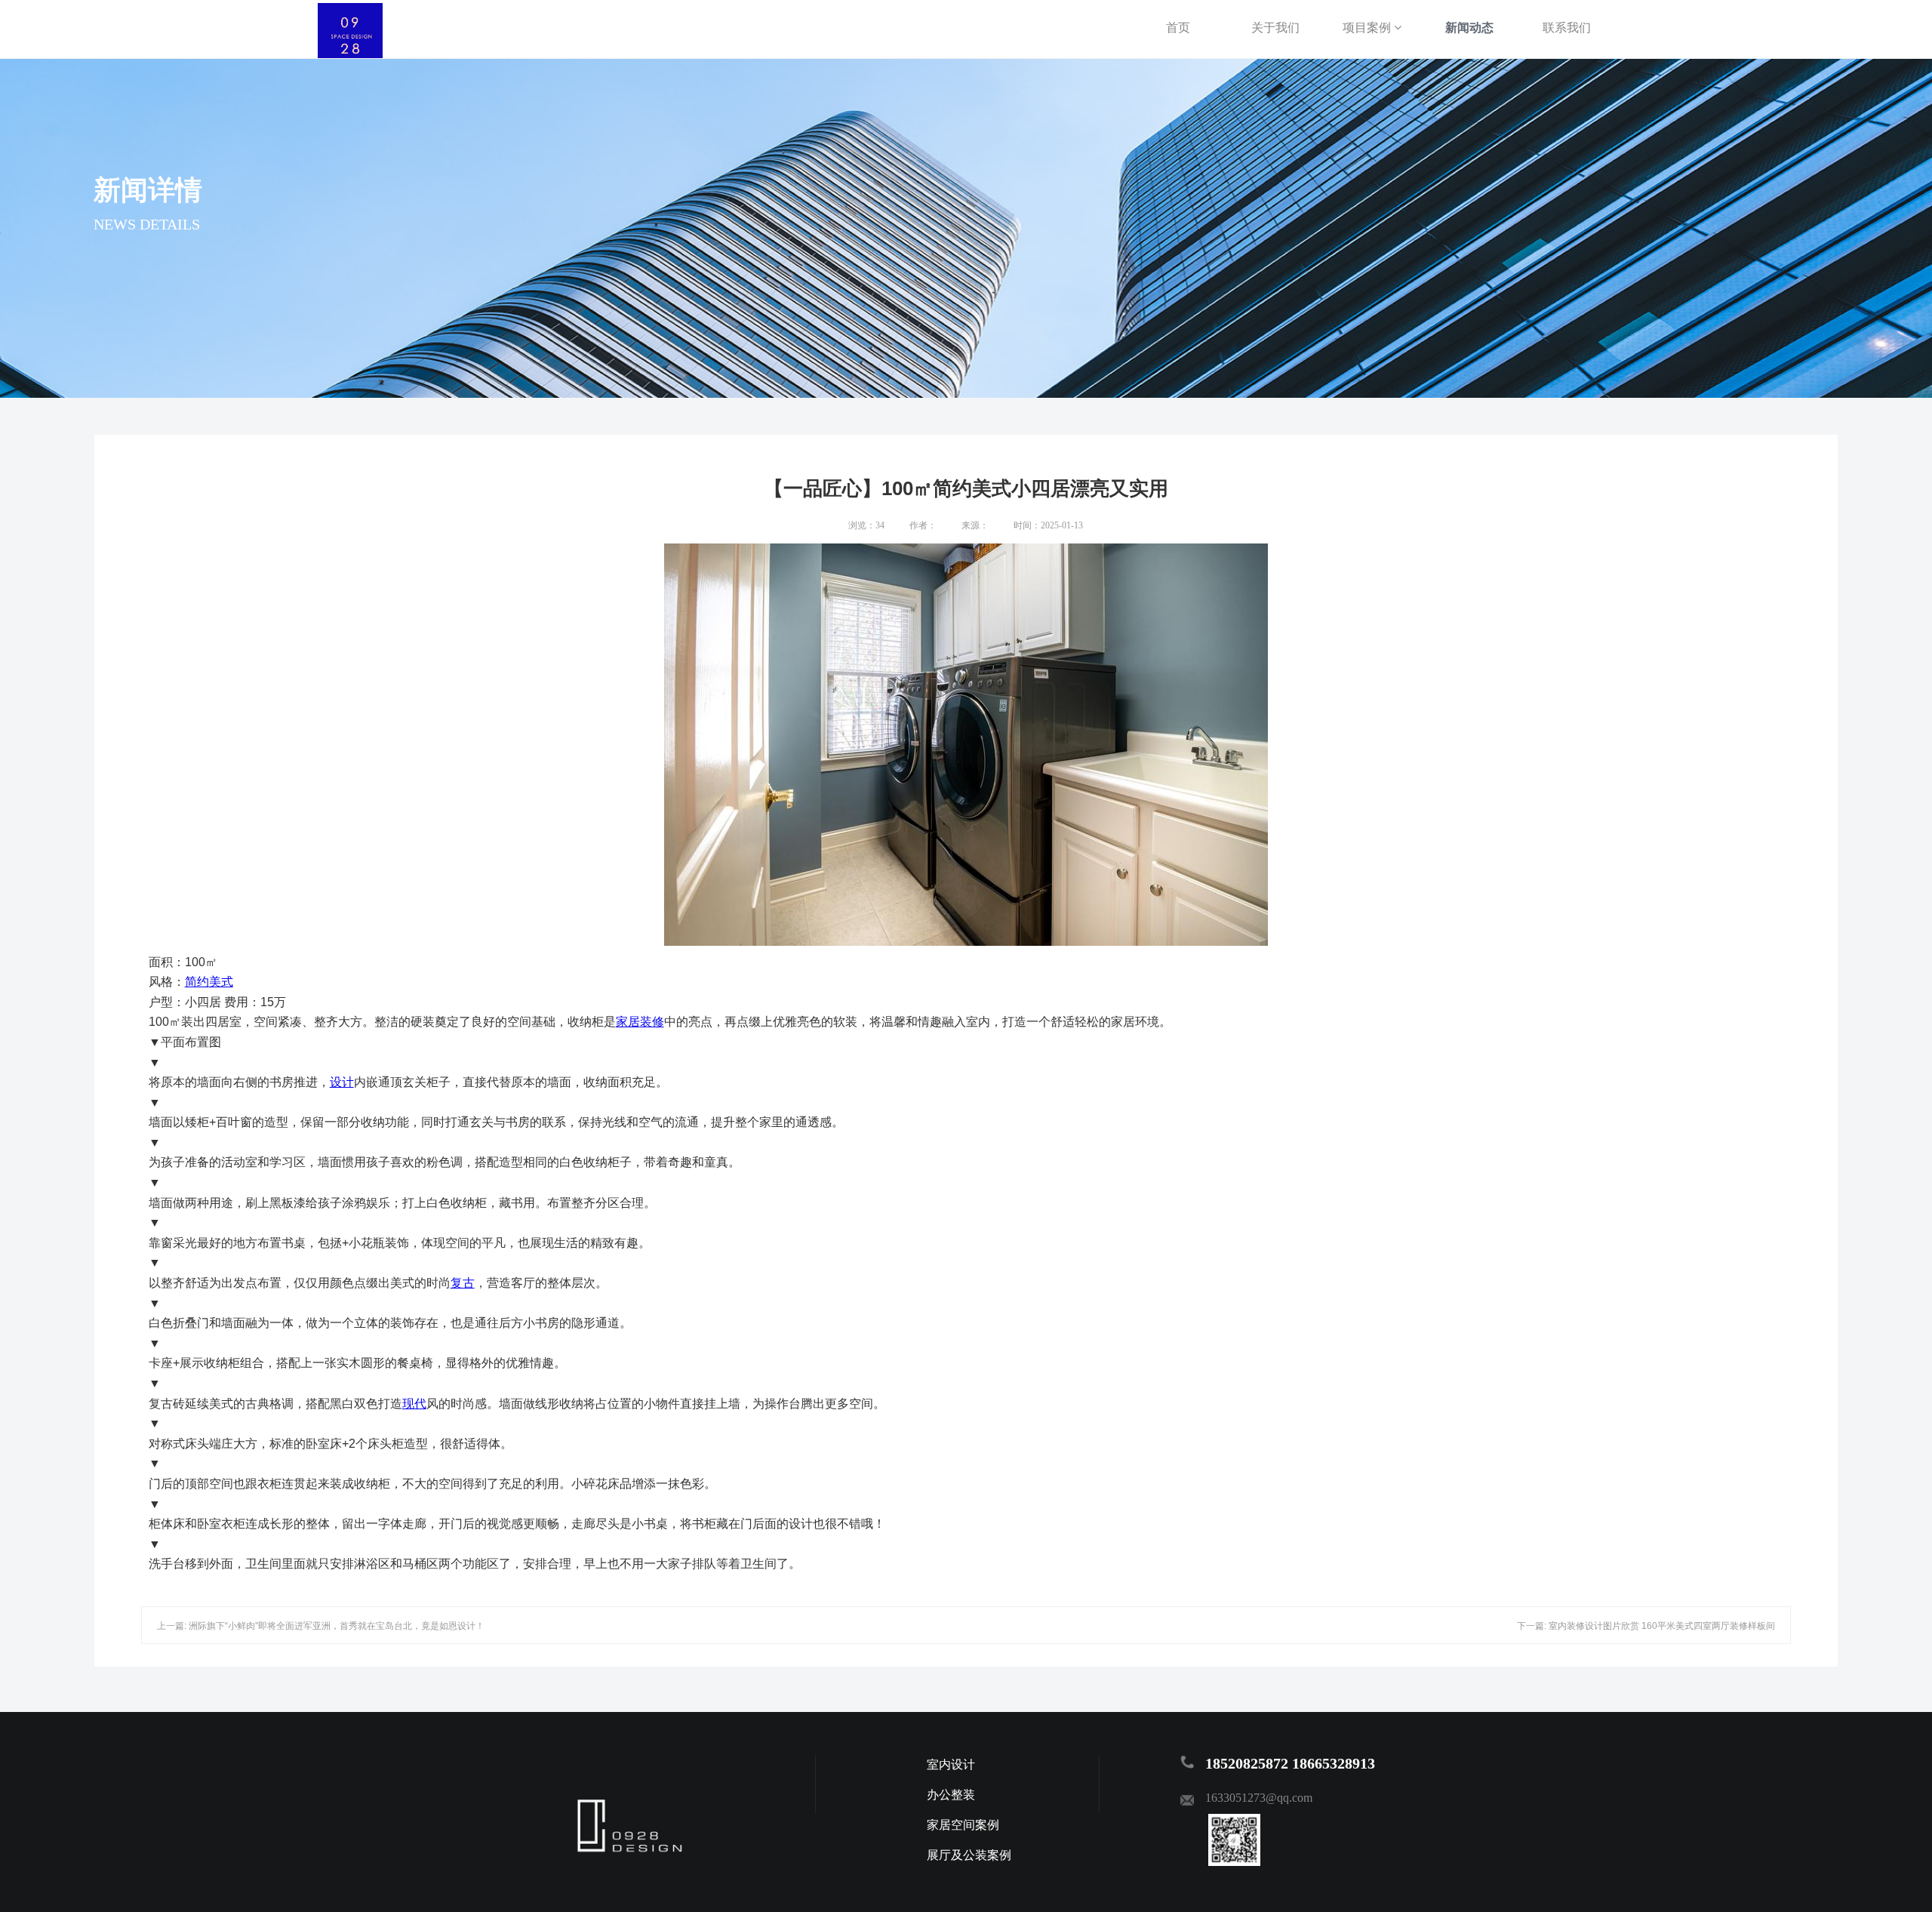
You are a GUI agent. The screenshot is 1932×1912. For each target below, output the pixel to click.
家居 (628, 1022)
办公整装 (951, 1795)
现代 (414, 1404)
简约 (197, 982)
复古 (463, 1283)
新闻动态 (1469, 28)
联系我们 (1567, 28)
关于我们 (1275, 28)
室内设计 (951, 1765)
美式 (221, 982)
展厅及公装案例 (969, 1855)
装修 (652, 1022)
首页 (1178, 28)
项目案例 (1368, 28)
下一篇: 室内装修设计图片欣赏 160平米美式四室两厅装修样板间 (1646, 1626)
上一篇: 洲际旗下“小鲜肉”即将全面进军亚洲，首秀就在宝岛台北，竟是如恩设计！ (321, 1626)
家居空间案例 (963, 1825)
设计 (342, 1082)
